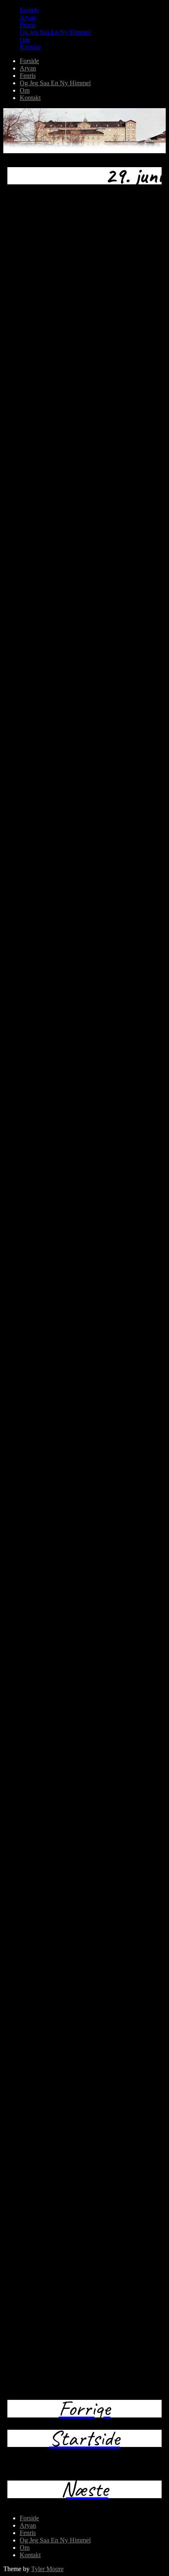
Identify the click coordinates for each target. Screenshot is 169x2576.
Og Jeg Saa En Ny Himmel (55, 32)
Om (25, 40)
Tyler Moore (47, 2569)
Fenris (28, 25)
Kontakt (30, 47)
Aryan (28, 17)
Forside (29, 10)
